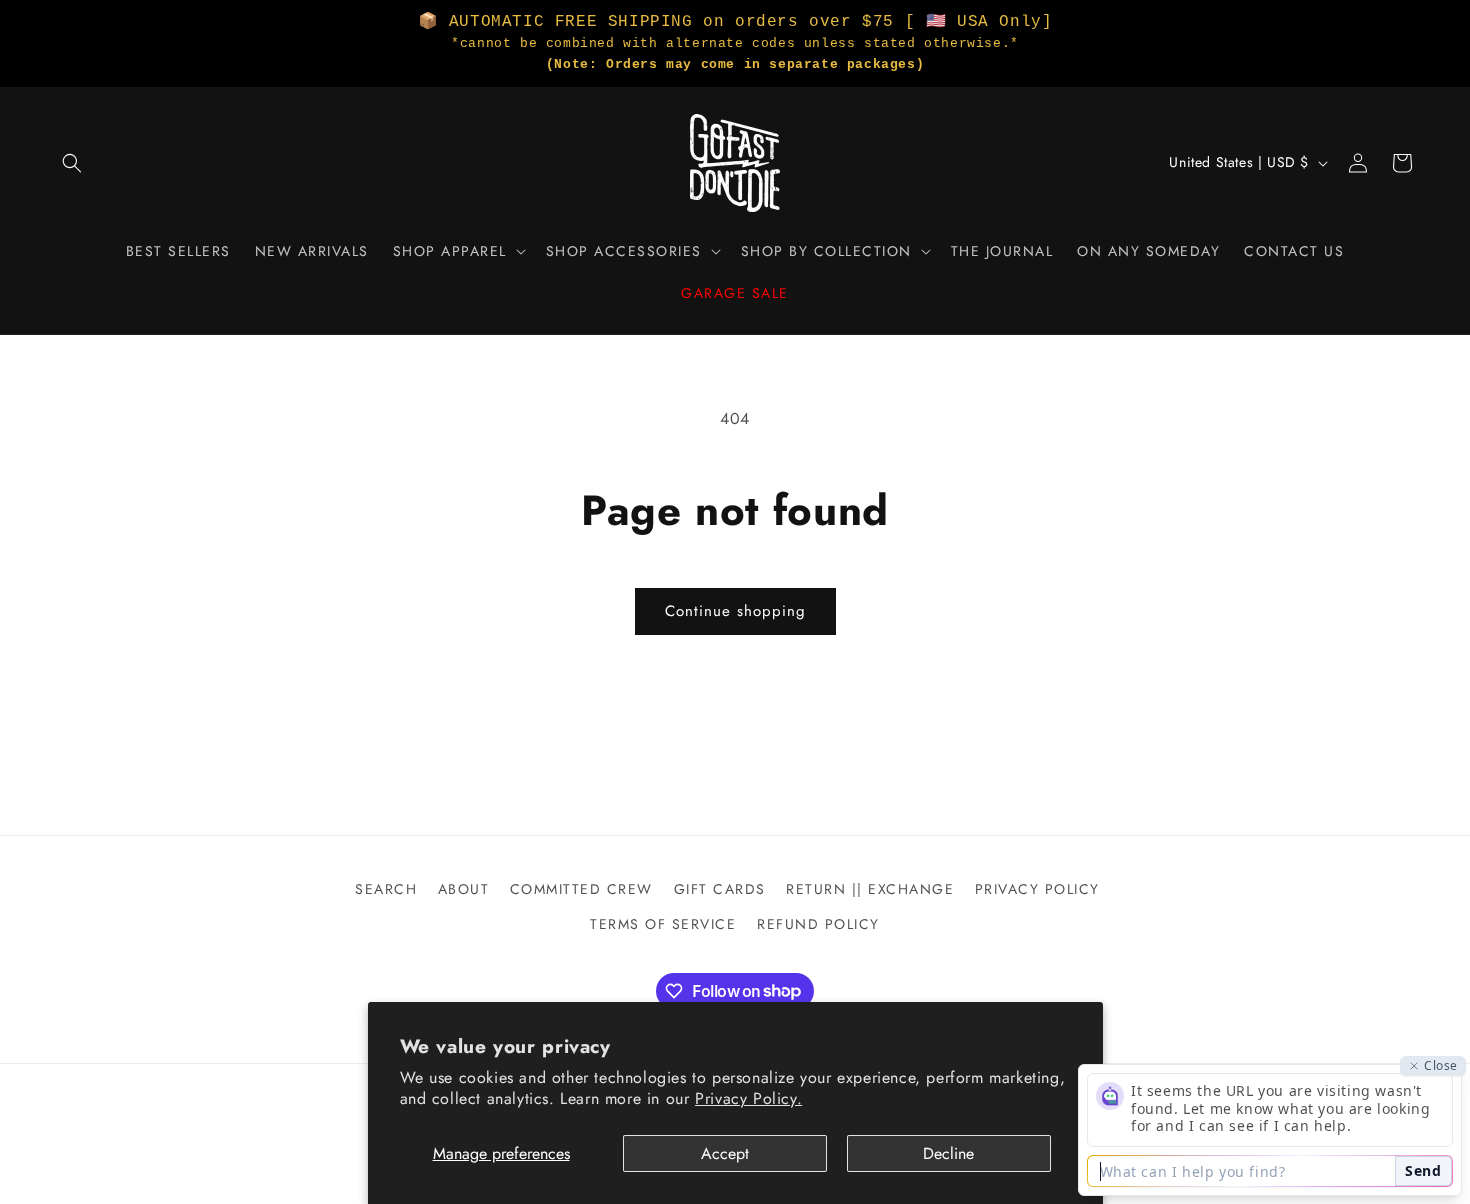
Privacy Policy (1037, 889)
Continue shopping (735, 611)
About (464, 889)
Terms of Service (663, 924)
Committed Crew (581, 889)
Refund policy (818, 924)
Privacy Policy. (748, 1098)
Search (386, 889)
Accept (725, 1153)
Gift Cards (720, 889)
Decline (948, 1153)
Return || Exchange (870, 889)
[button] (72, 163)
